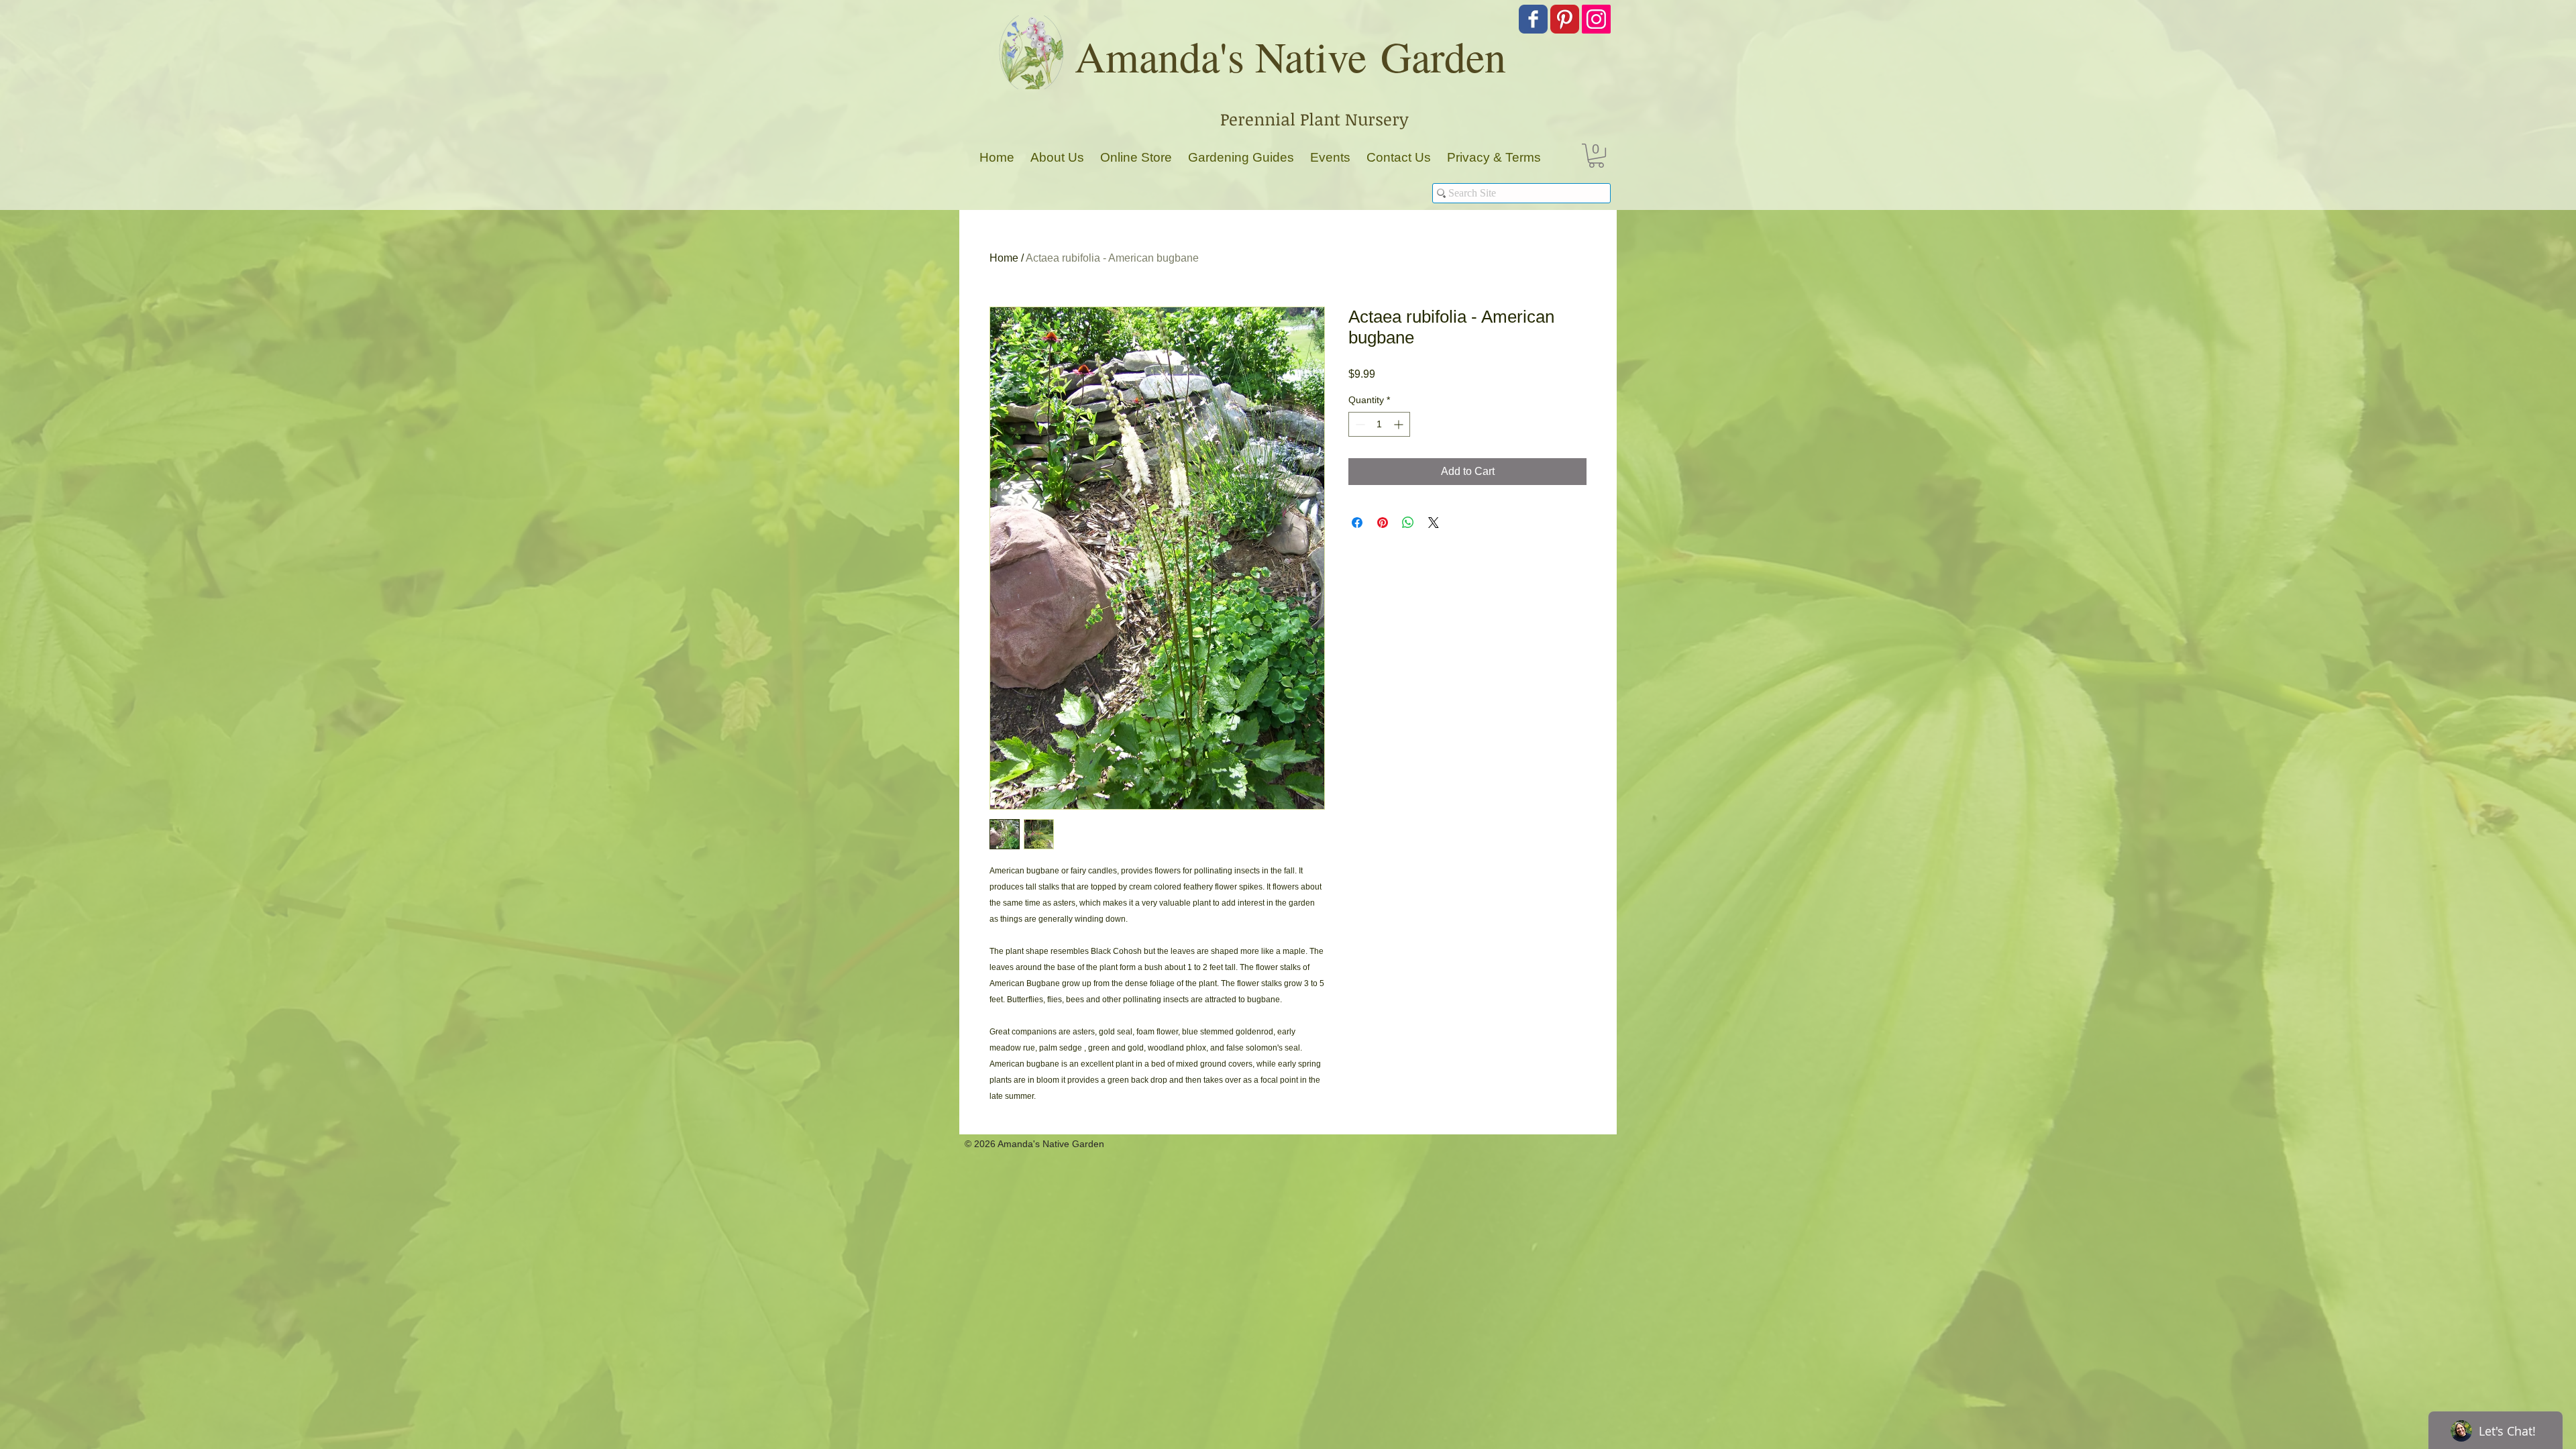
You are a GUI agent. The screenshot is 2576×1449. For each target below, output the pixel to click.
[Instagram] (1596, 19)
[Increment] (1400, 424)
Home (1004, 258)
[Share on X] (1434, 523)
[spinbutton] (1379, 424)
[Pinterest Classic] (1565, 19)
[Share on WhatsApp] (1408, 523)
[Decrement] (1359, 424)
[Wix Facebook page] (1533, 19)
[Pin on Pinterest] (1383, 523)
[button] (1596, 156)
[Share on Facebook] (1357, 523)
